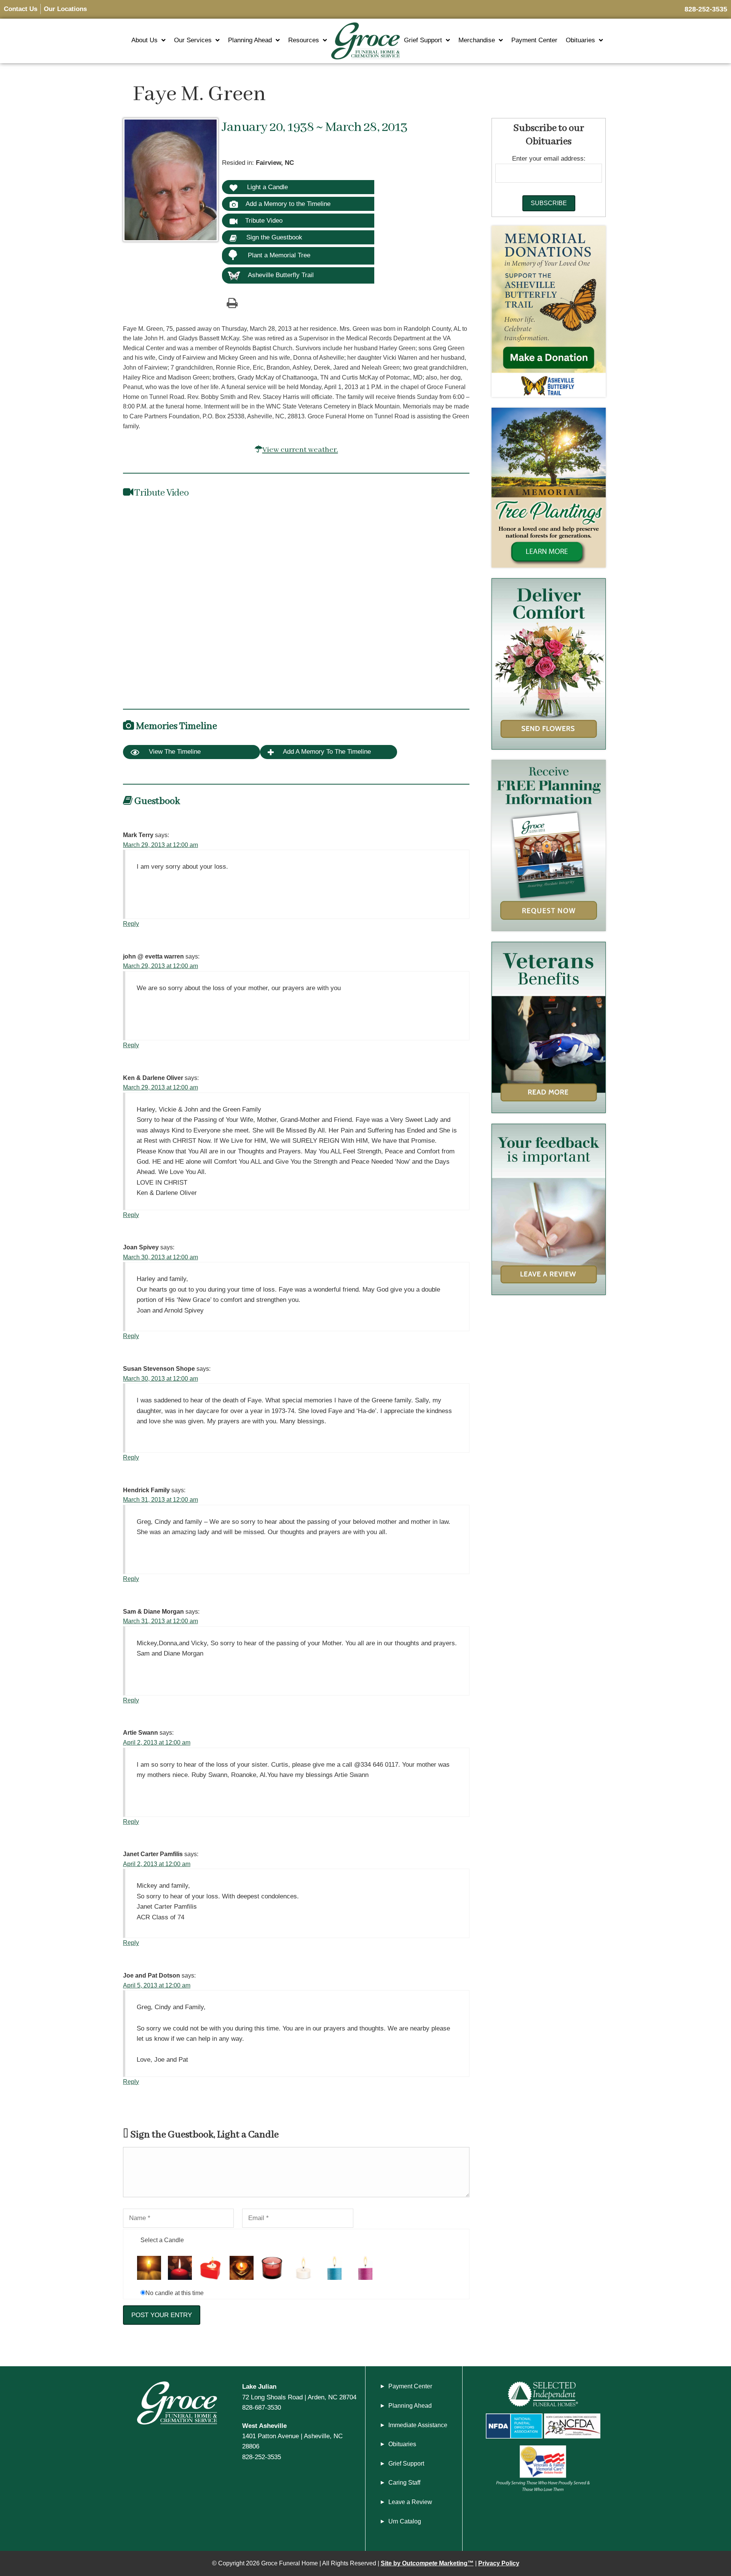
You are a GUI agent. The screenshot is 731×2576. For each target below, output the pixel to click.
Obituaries (580, 40)
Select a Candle (162, 2240)
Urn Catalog (405, 2521)
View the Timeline (174, 752)
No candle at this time (175, 2293)
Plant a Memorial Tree (279, 255)
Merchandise (477, 40)
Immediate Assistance (418, 2425)
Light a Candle (267, 187)
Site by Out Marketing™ (427, 2563)
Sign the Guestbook (273, 237)
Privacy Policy (499, 2563)
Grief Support (423, 40)
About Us (144, 40)
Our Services (193, 40)
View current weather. (300, 450)
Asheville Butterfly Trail (281, 275)
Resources (304, 40)
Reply (131, 924)
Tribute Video (264, 220)
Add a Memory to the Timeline (288, 204)
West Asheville (264, 2426)
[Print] (232, 303)
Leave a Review (410, 2502)
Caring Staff (404, 2483)
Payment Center (534, 40)
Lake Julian (259, 2386)
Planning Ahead (250, 40)
